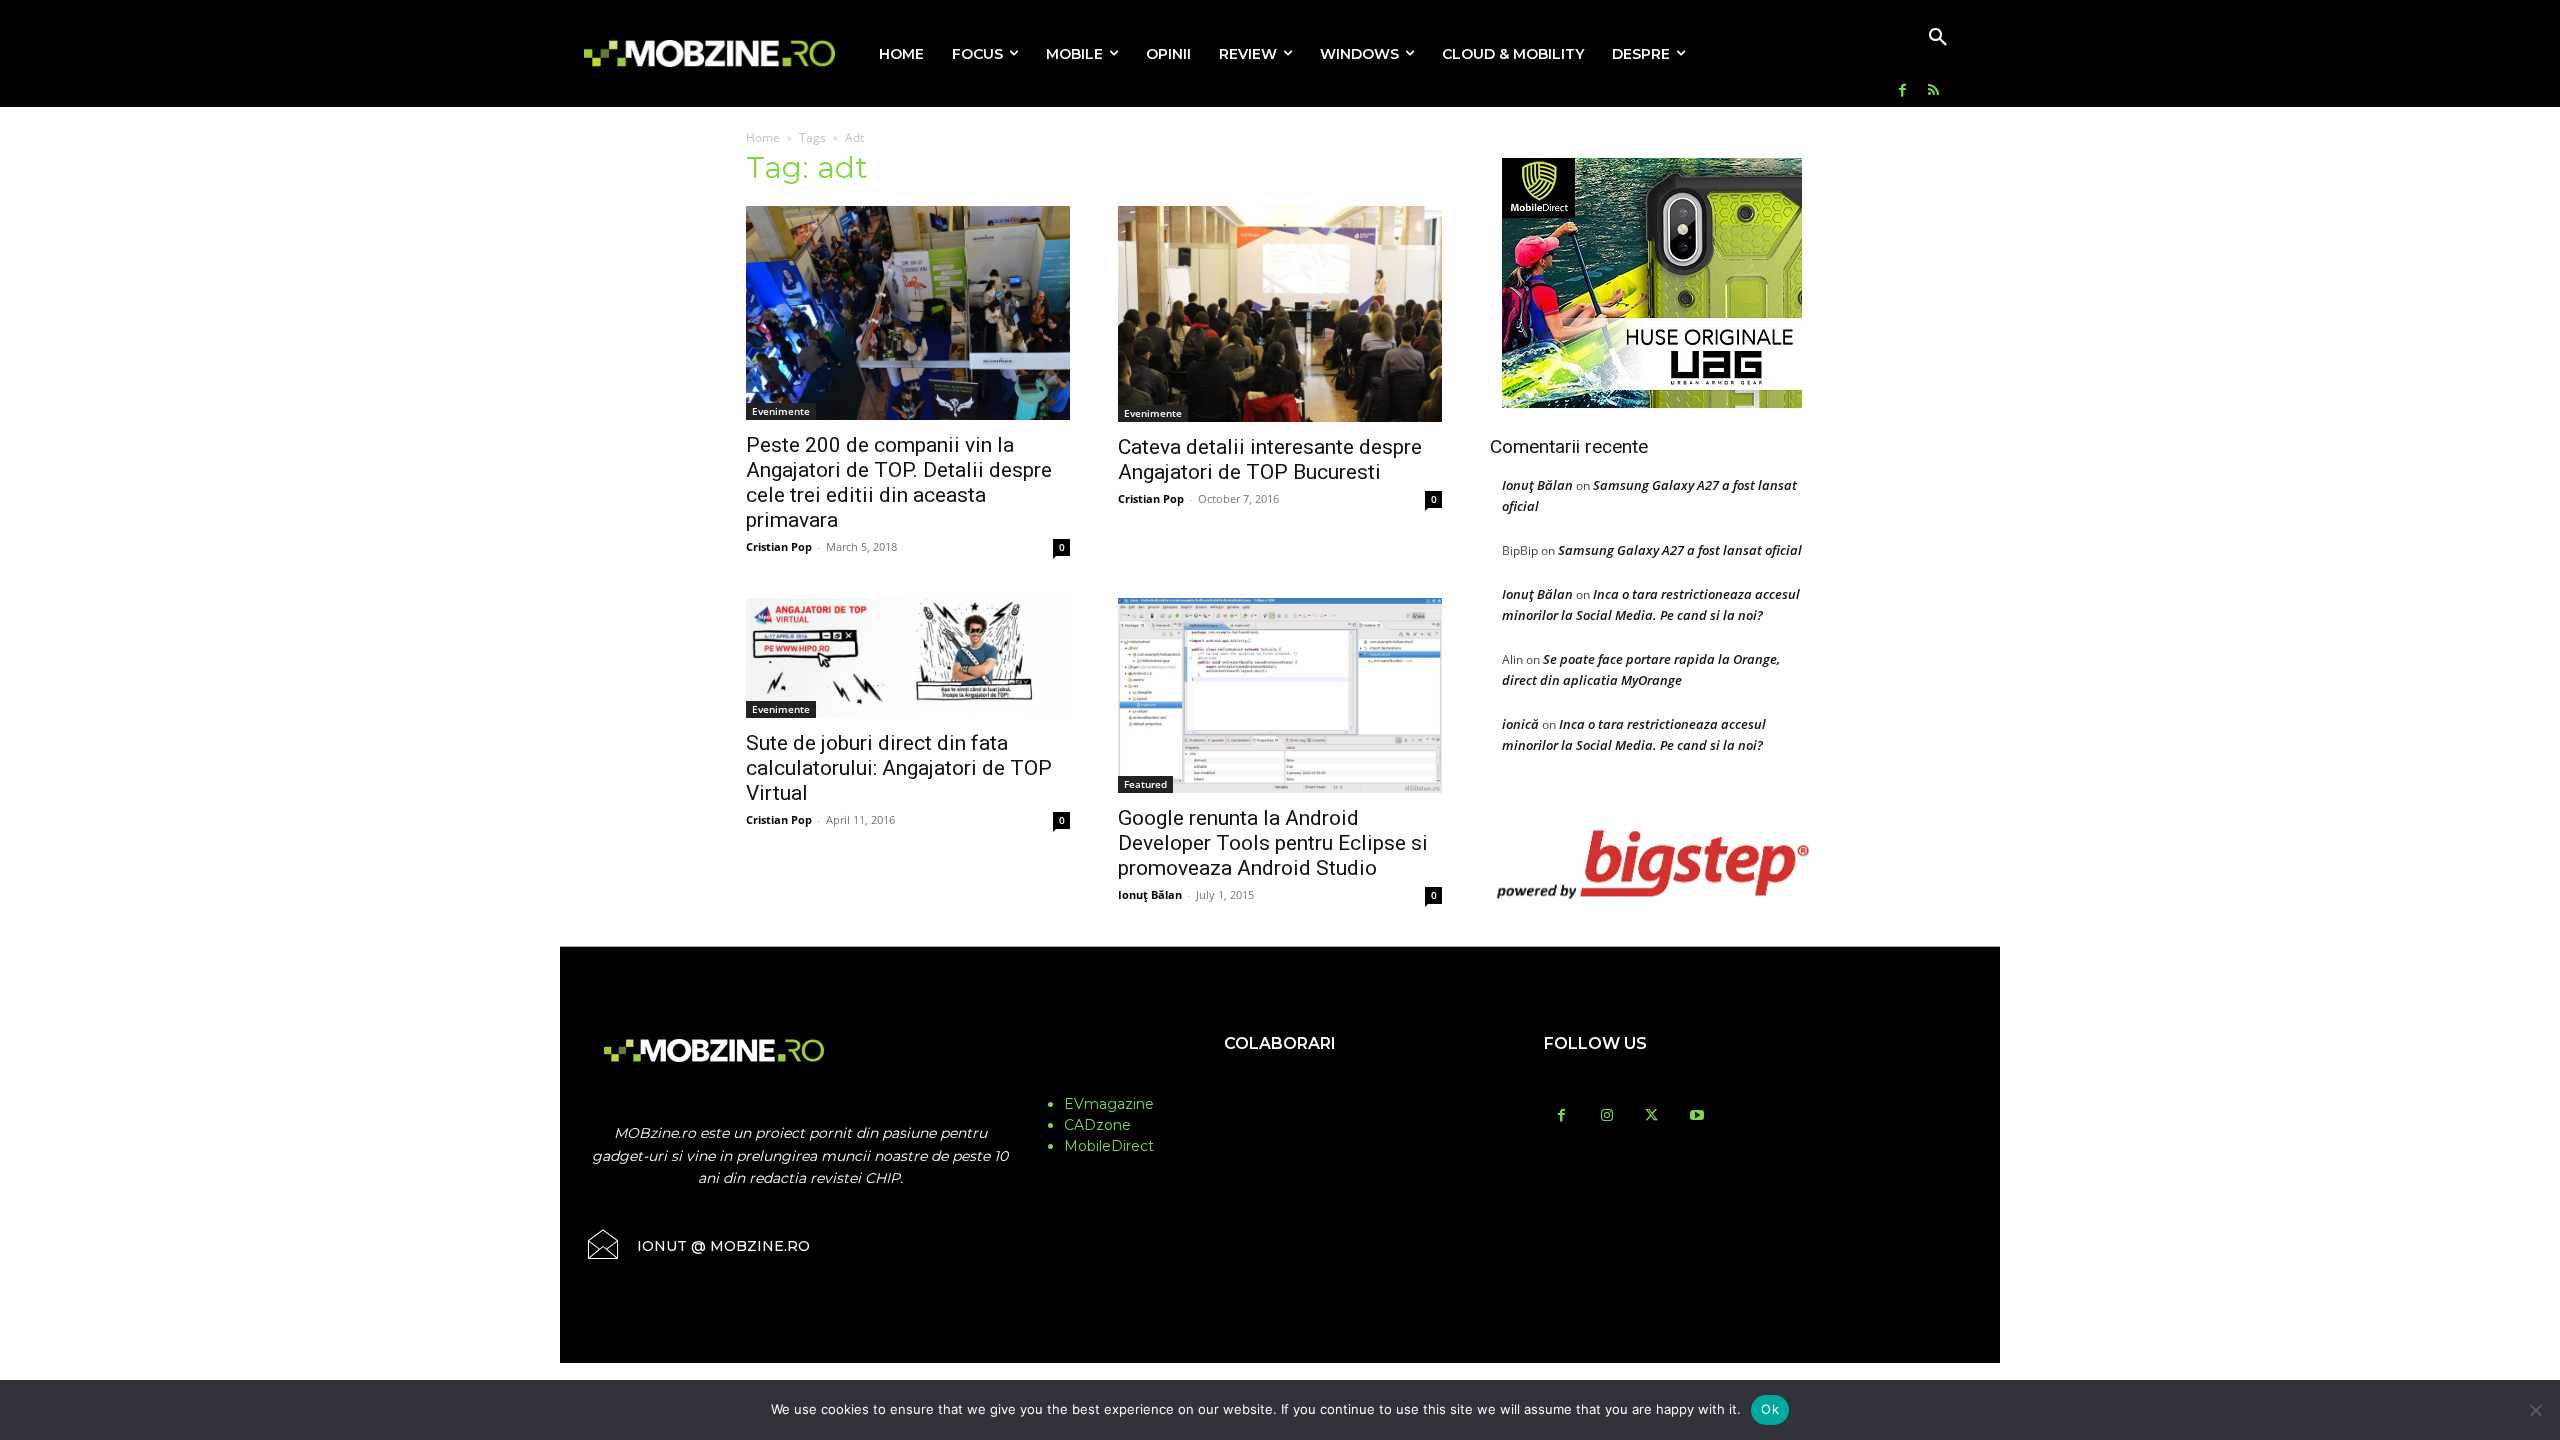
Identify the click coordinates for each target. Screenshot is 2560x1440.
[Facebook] (1902, 91)
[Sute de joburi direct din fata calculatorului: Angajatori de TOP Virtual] (908, 658)
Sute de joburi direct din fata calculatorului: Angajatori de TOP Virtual (899, 768)
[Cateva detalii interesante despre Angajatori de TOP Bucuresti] (1280, 314)
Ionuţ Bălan (1150, 894)
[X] (1651, 1116)
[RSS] (1933, 91)
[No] (2535, 1410)
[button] (1938, 38)
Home (763, 137)
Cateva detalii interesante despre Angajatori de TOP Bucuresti (1270, 459)
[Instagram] (1606, 1116)
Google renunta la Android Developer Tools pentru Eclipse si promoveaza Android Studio (1273, 843)
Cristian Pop (779, 546)
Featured (1145, 784)
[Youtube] (1696, 1116)
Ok (1770, 1409)
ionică (1520, 724)
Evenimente (781, 411)
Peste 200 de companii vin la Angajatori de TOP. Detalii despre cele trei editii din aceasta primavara (899, 482)
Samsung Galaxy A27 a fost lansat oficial (1680, 550)
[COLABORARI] (1280, 1083)
